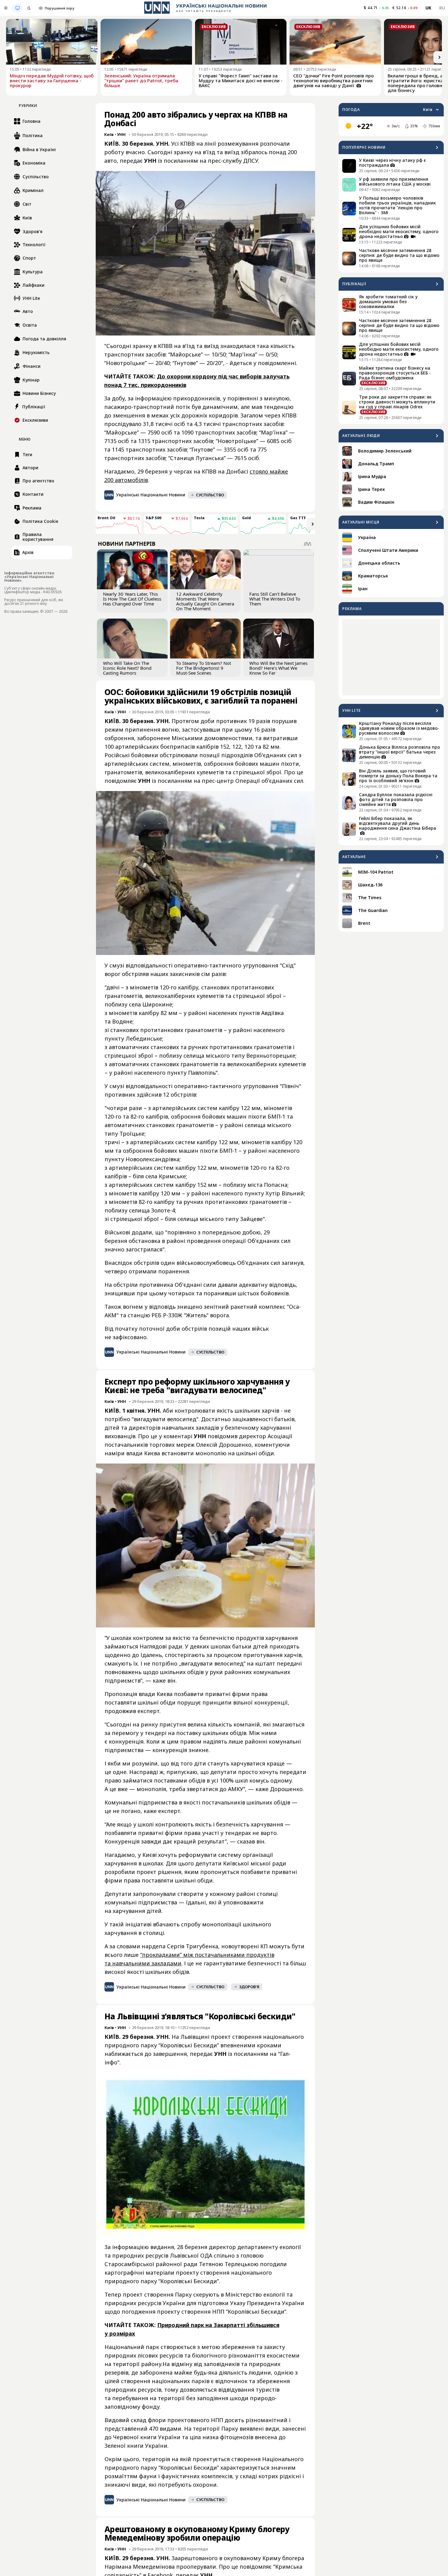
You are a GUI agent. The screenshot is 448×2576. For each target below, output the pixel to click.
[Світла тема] (6, 8)
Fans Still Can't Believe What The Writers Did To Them (275, 599)
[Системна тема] (17, 8)
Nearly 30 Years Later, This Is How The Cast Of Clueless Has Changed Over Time (132, 599)
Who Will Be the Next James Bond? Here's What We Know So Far (278, 668)
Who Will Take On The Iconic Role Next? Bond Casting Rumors (127, 668)
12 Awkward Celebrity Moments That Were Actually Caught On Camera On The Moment (205, 601)
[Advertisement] (391, 657)
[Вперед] (439, 57)
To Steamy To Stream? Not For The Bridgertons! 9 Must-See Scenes (204, 668)
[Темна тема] (29, 8)
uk (428, 8)
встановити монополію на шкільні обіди (218, 1453)
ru (442, 8)
